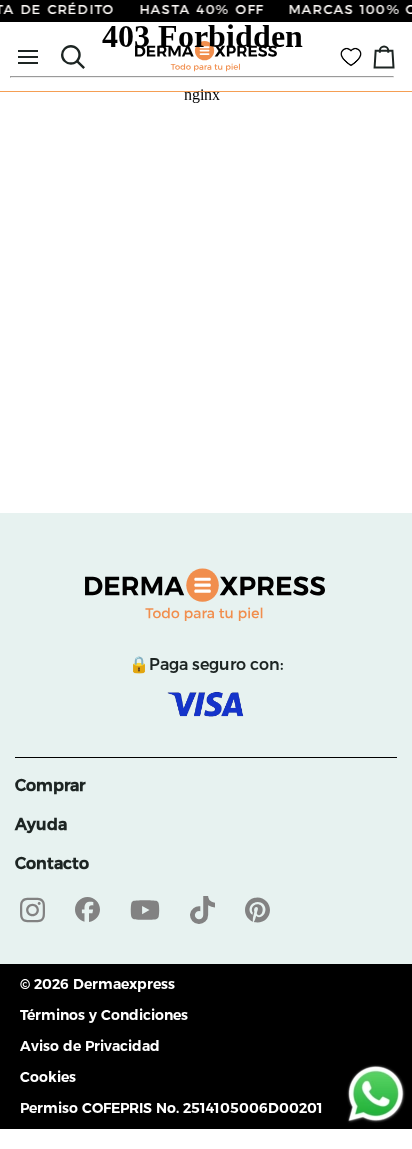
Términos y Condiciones (104, 1015)
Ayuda (41, 824)
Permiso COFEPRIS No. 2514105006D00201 (171, 1108)
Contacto (52, 863)
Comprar (50, 785)
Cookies (48, 1077)
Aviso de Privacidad (90, 1046)
